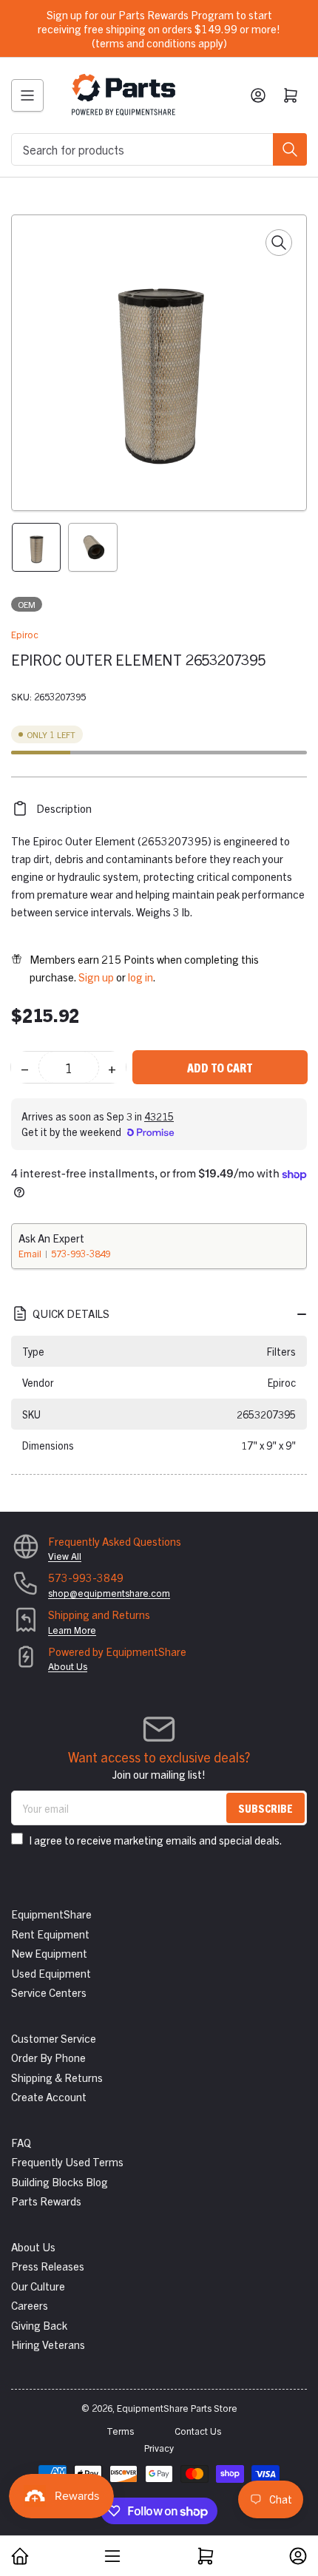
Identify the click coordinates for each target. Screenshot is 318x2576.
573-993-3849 (81, 1253)
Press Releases (48, 2266)
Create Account (49, 2096)
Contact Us (198, 2431)
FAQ (21, 2142)
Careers (30, 2305)
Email (31, 1253)
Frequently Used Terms (67, 2161)
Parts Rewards (46, 2201)
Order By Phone (48, 2057)
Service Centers (49, 1992)
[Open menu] (27, 95)
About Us (68, 1666)
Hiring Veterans (48, 2344)
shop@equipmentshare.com (109, 1593)
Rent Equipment (50, 1934)
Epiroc (25, 634)
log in (141, 977)
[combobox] (159, 149)
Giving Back (39, 2325)
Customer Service (54, 2038)
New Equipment (49, 1953)
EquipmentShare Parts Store (177, 2408)
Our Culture (38, 2286)
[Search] (290, 149)
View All (65, 1556)
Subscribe (265, 1808)
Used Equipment (51, 1973)
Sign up (96, 977)
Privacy (159, 2448)
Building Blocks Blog (60, 2181)
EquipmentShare (51, 1914)
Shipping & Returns (57, 2077)
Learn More (72, 1630)
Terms (120, 2431)
